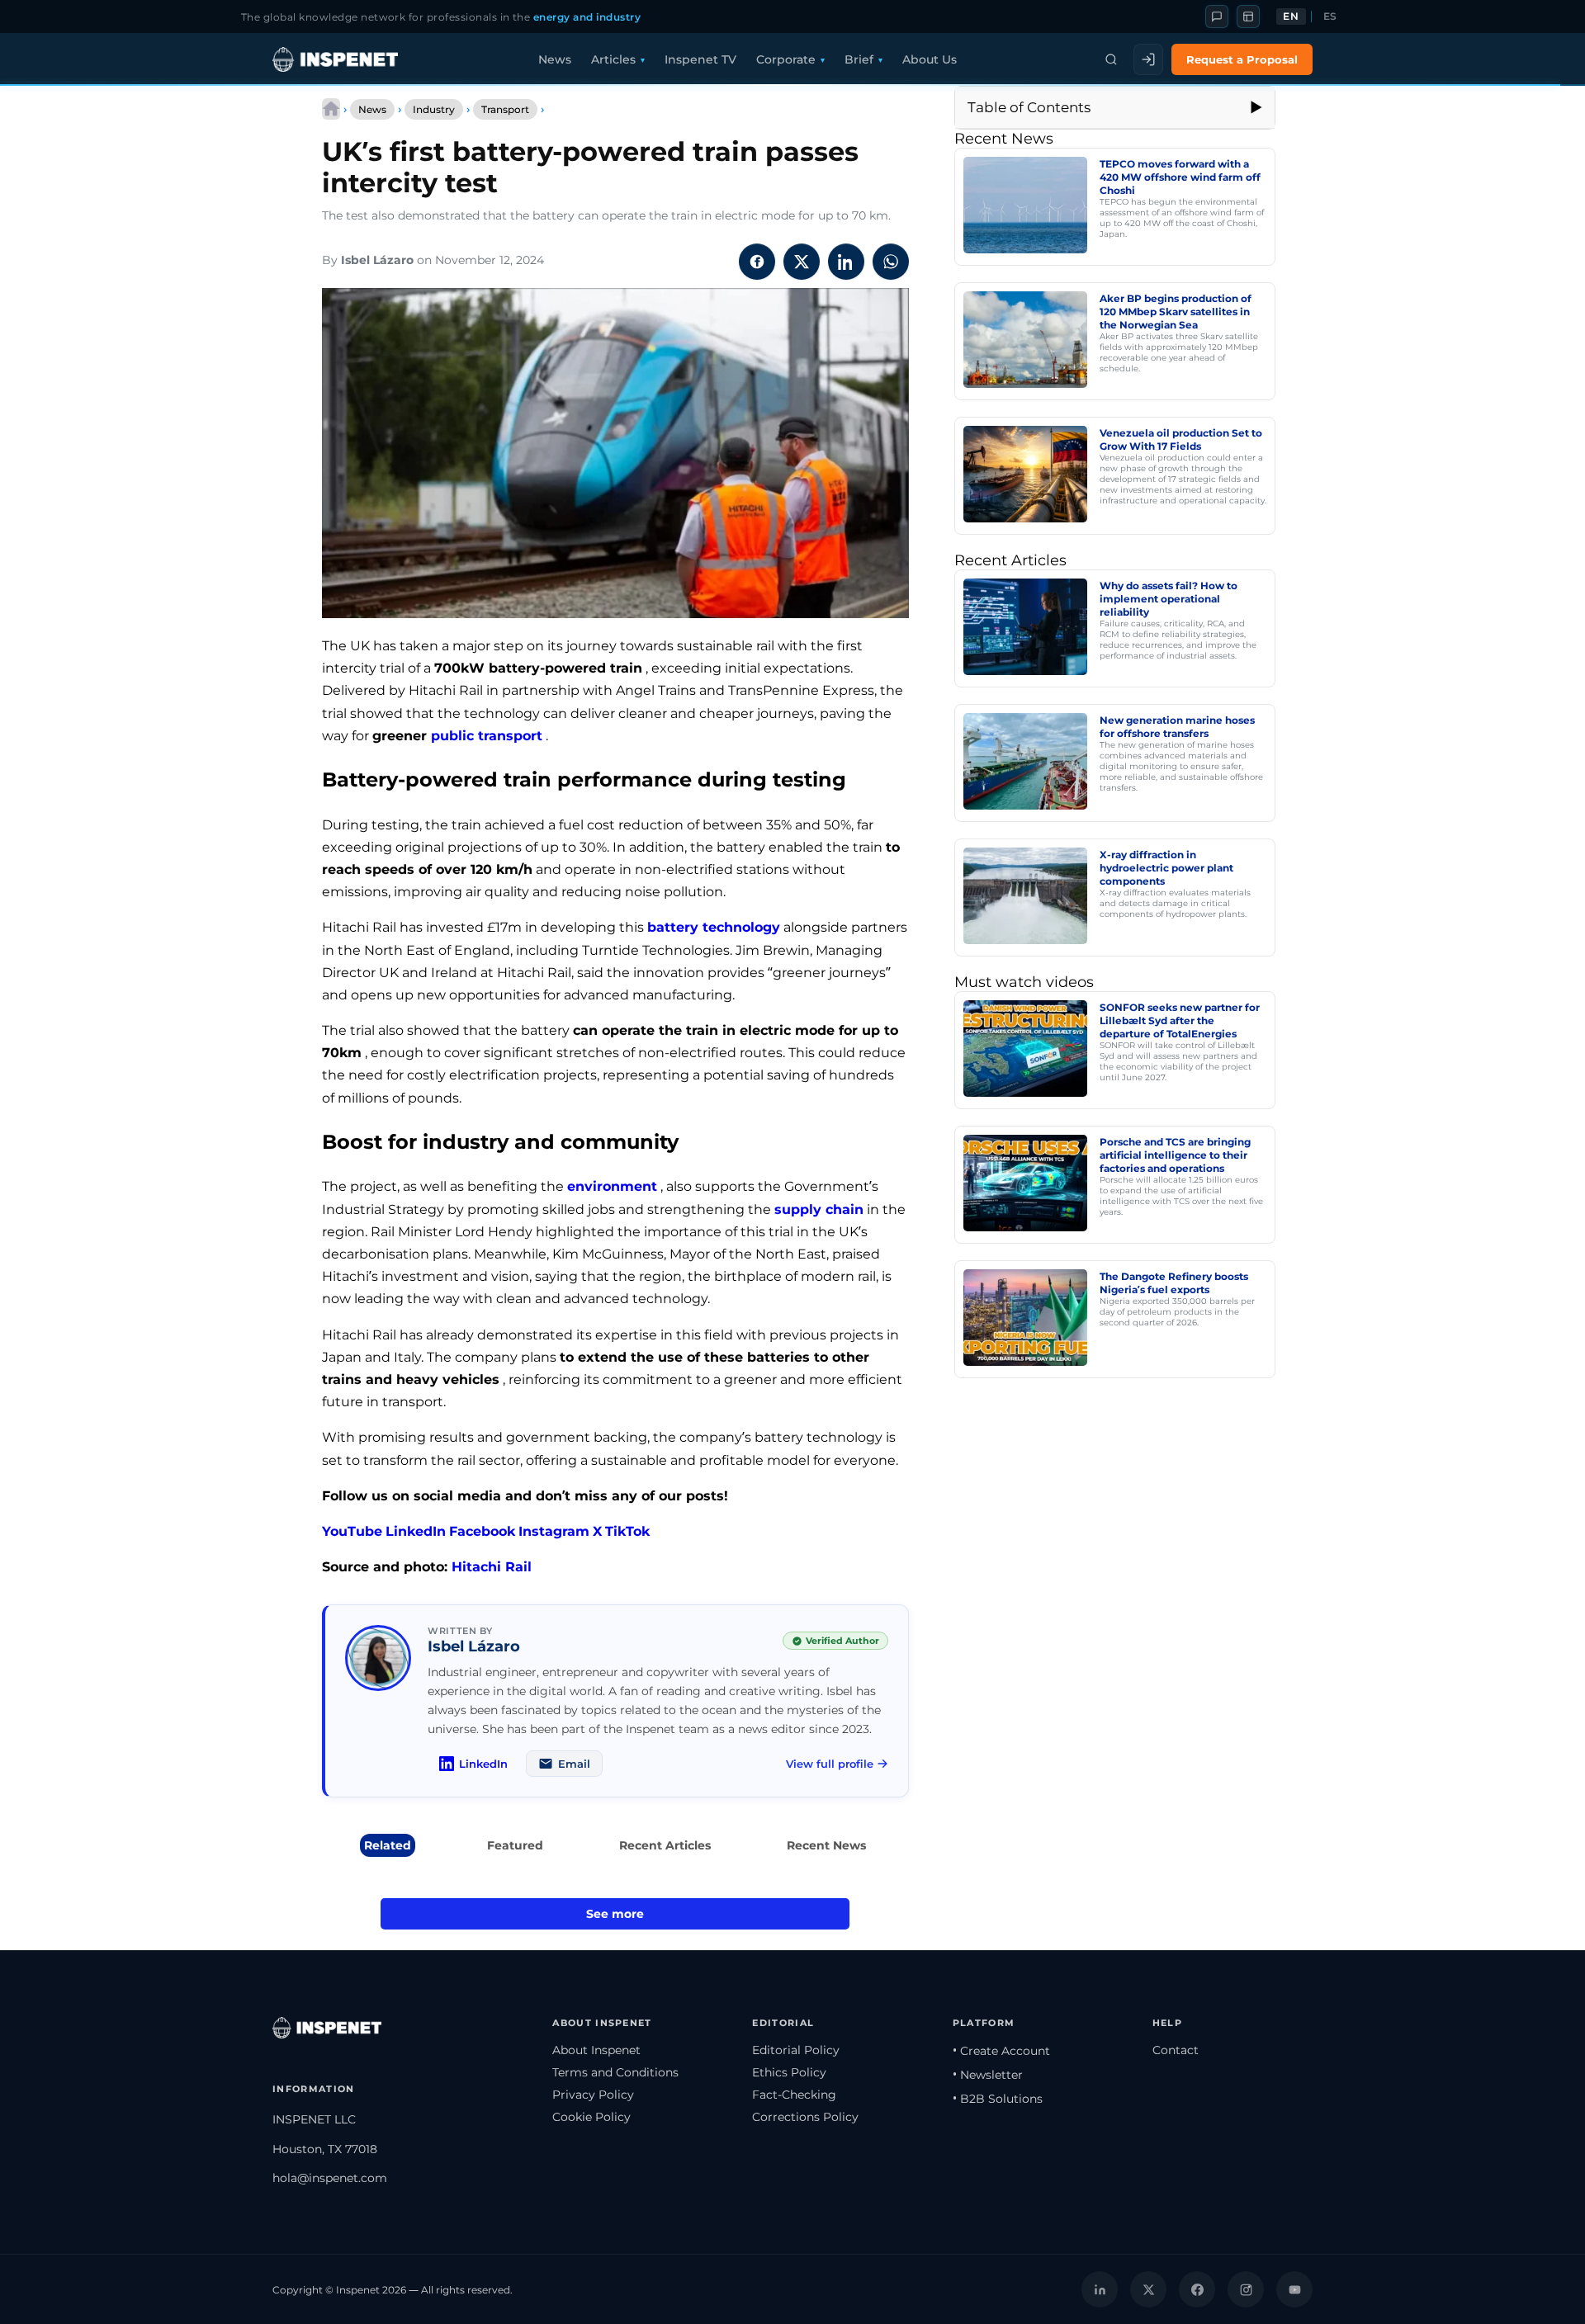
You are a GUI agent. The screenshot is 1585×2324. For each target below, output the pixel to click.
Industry (434, 109)
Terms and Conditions (615, 2072)
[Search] (1111, 59)
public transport (487, 736)
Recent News (826, 1845)
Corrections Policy (805, 2117)
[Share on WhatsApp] (891, 262)
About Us (930, 59)
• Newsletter (988, 2075)
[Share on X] (802, 262)
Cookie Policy (591, 2117)
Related (388, 1845)
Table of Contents (1029, 107)
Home (331, 109)
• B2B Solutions (998, 2099)
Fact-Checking (794, 2095)
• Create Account (1001, 2051)
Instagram (554, 1531)
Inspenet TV (700, 59)
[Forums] (1217, 17)
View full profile (830, 1764)
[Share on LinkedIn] (846, 262)
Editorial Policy (796, 2050)
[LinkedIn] (1100, 2289)
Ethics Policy (789, 2072)
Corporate (786, 59)
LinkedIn (416, 1531)
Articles (613, 59)
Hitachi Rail (492, 1567)
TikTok (627, 1531)
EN (1291, 17)
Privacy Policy (593, 2095)
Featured (515, 1845)
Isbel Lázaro (377, 260)
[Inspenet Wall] (1248, 17)
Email (574, 1764)
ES (1330, 17)
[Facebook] (1197, 2289)
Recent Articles (665, 1845)
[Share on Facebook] (757, 262)
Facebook (482, 1531)
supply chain (819, 1209)
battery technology (714, 927)
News (555, 59)
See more (615, 1914)
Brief (859, 59)
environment (612, 1186)
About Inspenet (596, 2050)
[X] (1148, 2289)
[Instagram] (1246, 2289)
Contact (1176, 2050)
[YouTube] (1294, 2289)
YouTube (352, 1531)
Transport (505, 109)
